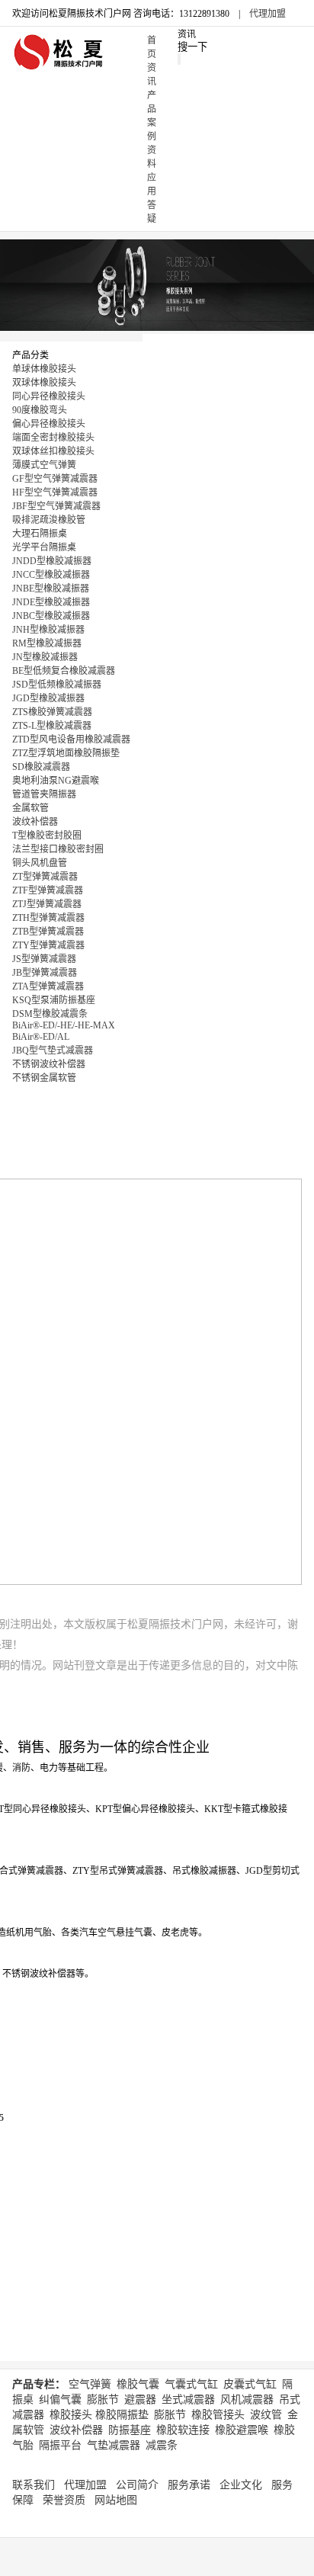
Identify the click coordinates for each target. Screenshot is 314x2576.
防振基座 (130, 2430)
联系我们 (34, 2485)
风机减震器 (247, 2400)
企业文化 (241, 2485)
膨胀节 (103, 2400)
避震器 (140, 2400)
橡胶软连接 (183, 2430)
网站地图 (116, 2500)
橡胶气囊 (138, 2384)
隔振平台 (60, 2445)
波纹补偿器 (76, 2430)
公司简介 (137, 2485)
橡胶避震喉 (242, 2430)
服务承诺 (189, 2485)
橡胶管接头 (218, 2415)
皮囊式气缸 (250, 2384)
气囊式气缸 (191, 2384)
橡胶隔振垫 (122, 2415)
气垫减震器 (114, 2445)
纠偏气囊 (60, 2400)
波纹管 (266, 2415)
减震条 (162, 2445)
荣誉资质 (64, 2500)
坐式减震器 (188, 2400)
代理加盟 (268, 14)
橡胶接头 (71, 2415)
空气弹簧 (90, 2384)
